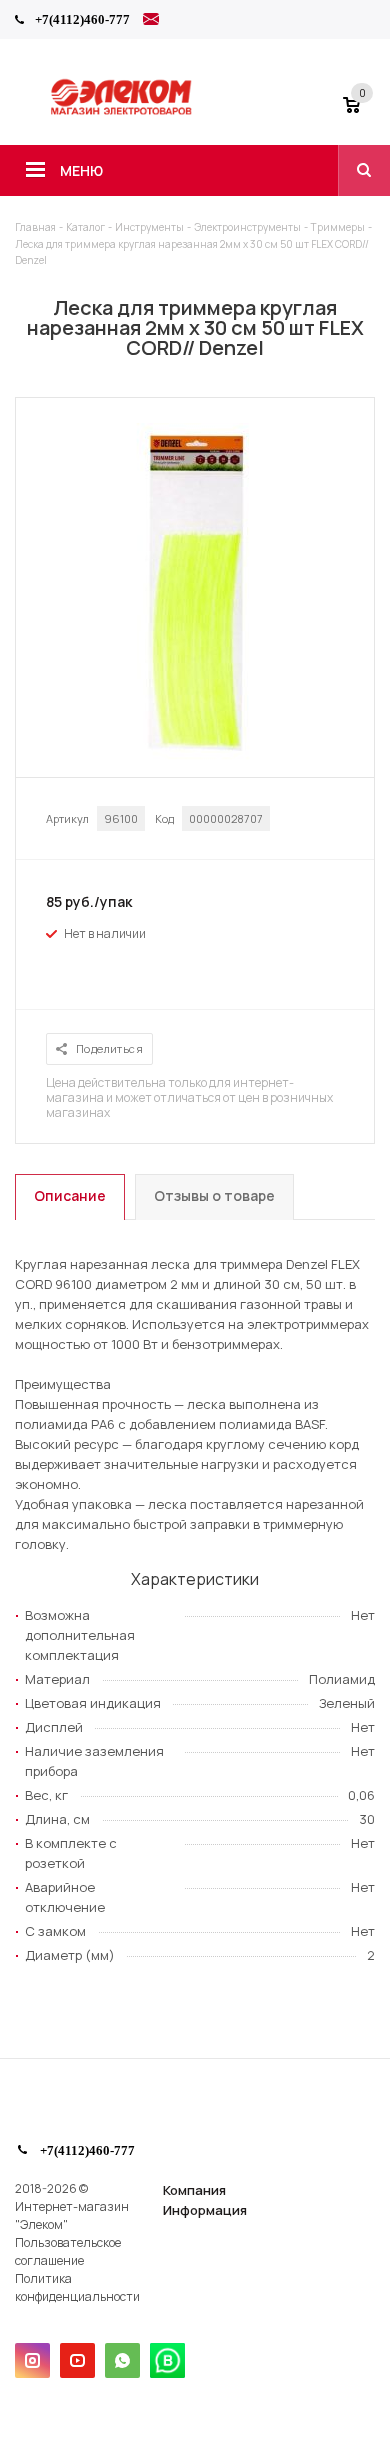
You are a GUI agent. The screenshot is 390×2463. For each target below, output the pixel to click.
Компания (194, 2190)
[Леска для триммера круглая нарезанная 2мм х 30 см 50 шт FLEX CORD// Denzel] (195, 758)
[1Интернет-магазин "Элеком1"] (123, 112)
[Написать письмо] (151, 22)
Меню (81, 170)
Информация (205, 2210)
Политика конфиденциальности (77, 2287)
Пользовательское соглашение (68, 2251)
